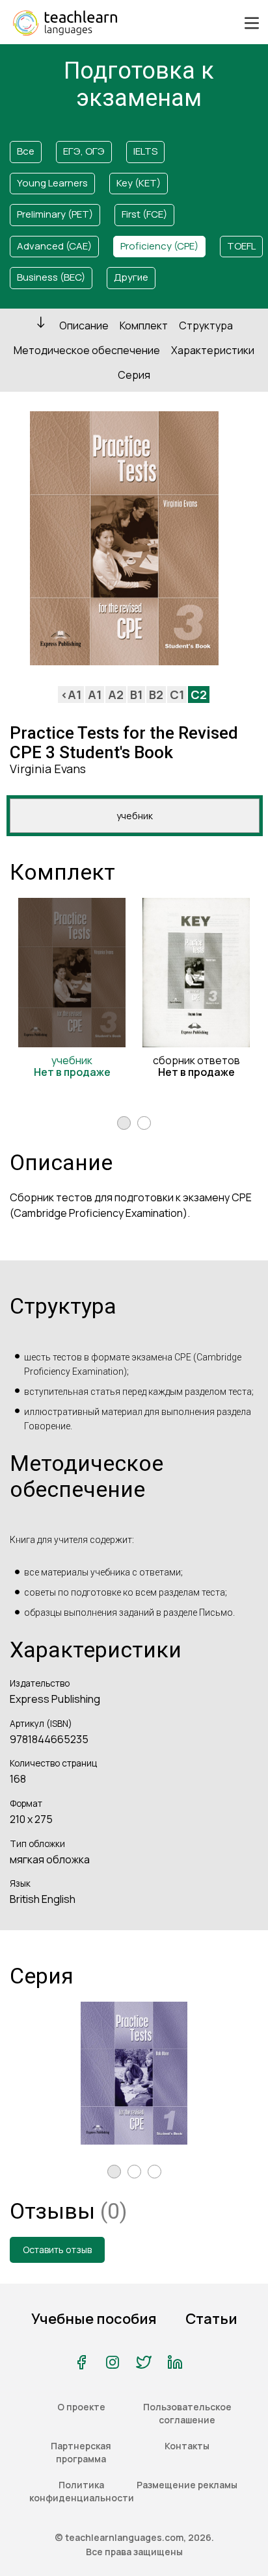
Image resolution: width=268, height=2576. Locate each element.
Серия (134, 375)
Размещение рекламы (187, 2485)
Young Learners (52, 183)
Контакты (187, 2446)
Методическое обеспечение (87, 350)
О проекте (81, 2407)
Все (26, 151)
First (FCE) (144, 214)
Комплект (144, 325)
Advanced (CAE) (54, 246)
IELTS (145, 151)
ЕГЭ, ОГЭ (84, 151)
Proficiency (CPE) (159, 246)
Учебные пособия (94, 2319)
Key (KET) (139, 183)
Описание (84, 325)
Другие (131, 277)
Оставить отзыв (57, 2250)
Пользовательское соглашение (187, 2413)
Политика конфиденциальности (82, 2491)
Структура (206, 325)
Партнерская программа (81, 2452)
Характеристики (213, 350)
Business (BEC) (51, 277)
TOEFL (241, 246)
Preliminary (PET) (55, 214)
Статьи (211, 2319)
